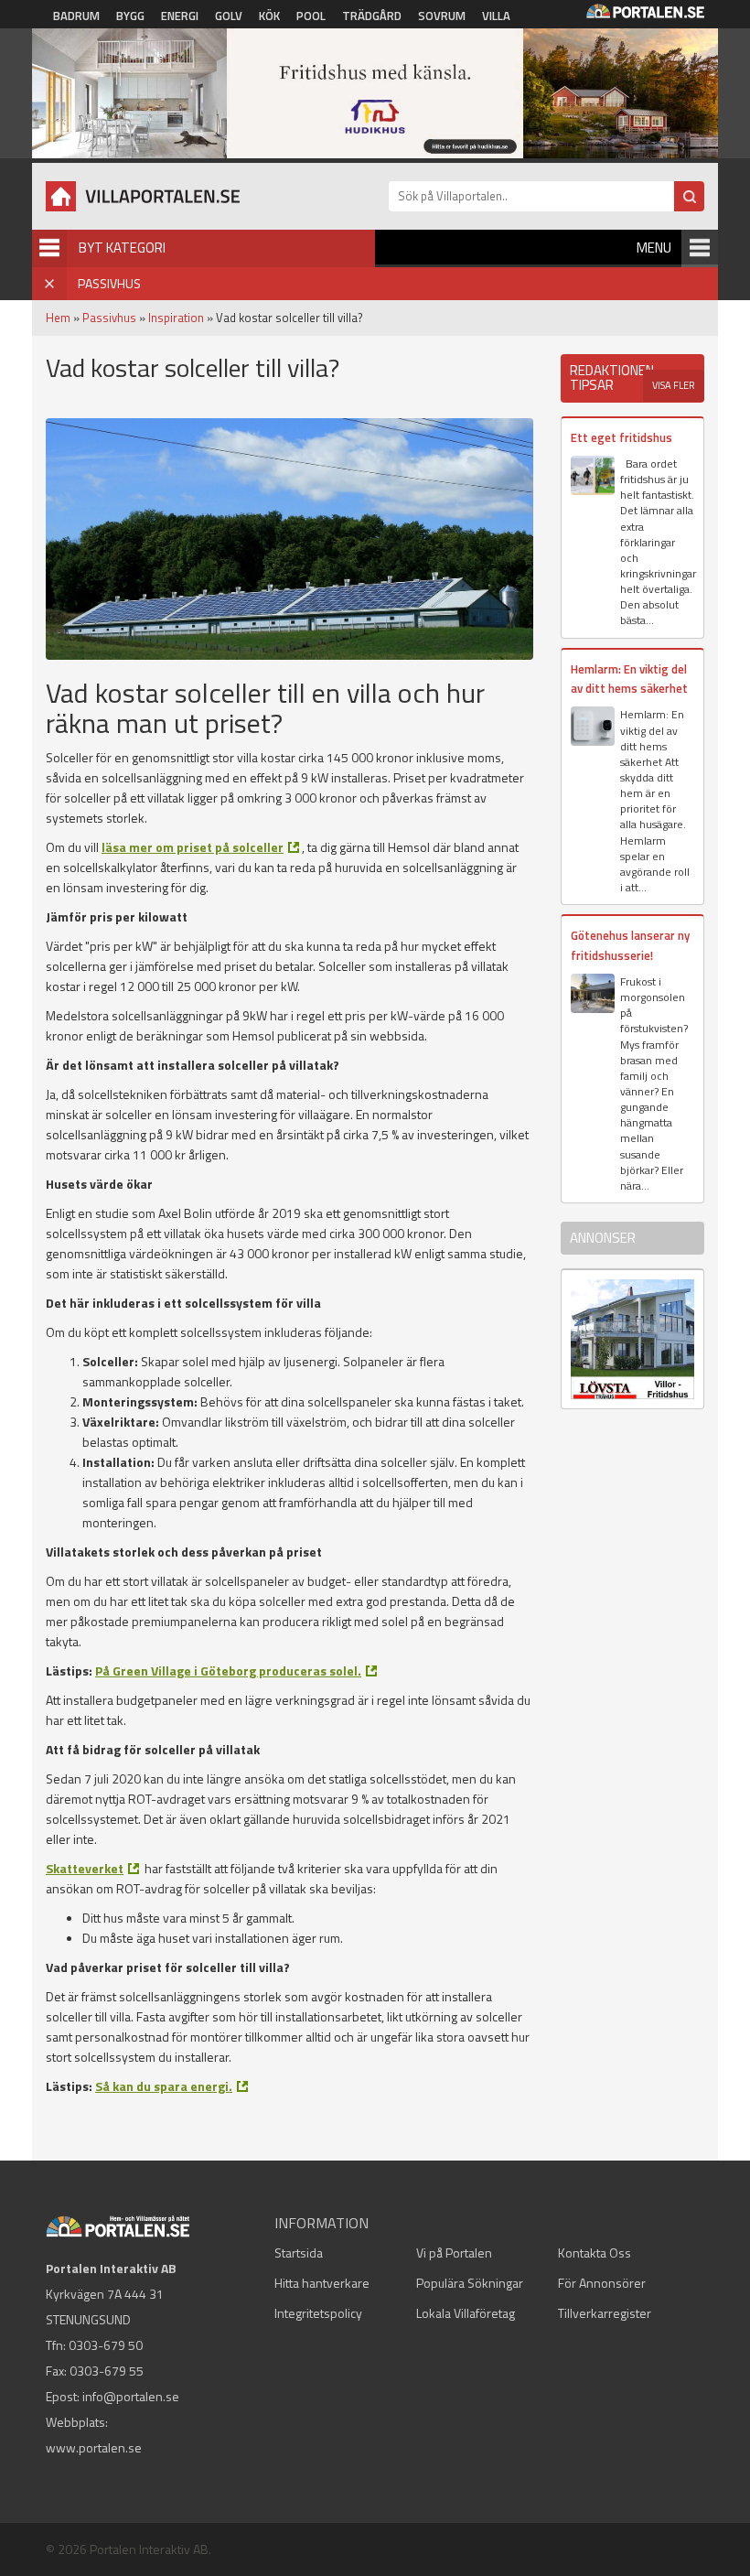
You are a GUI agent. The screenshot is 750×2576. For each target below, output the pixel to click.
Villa (496, 16)
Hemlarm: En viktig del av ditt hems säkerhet (629, 679)
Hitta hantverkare (322, 2283)
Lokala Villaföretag (466, 2313)
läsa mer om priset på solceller (193, 847)
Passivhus (109, 318)
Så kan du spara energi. (164, 2086)
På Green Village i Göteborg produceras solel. (228, 1671)
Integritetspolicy (318, 2313)
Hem (58, 318)
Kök (269, 16)
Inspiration (176, 318)
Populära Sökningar (470, 2283)
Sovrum (442, 16)
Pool (311, 16)
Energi (180, 16)
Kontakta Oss (595, 2253)
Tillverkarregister (605, 2313)
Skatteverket (85, 1868)
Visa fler (674, 385)
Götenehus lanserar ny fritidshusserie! (630, 945)
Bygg (130, 16)
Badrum (76, 16)
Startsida (299, 2253)
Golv (229, 16)
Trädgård (372, 16)
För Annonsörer (602, 2283)
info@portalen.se (131, 2396)
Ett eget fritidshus (621, 437)
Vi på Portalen (454, 2253)
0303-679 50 (106, 2345)
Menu (654, 248)
